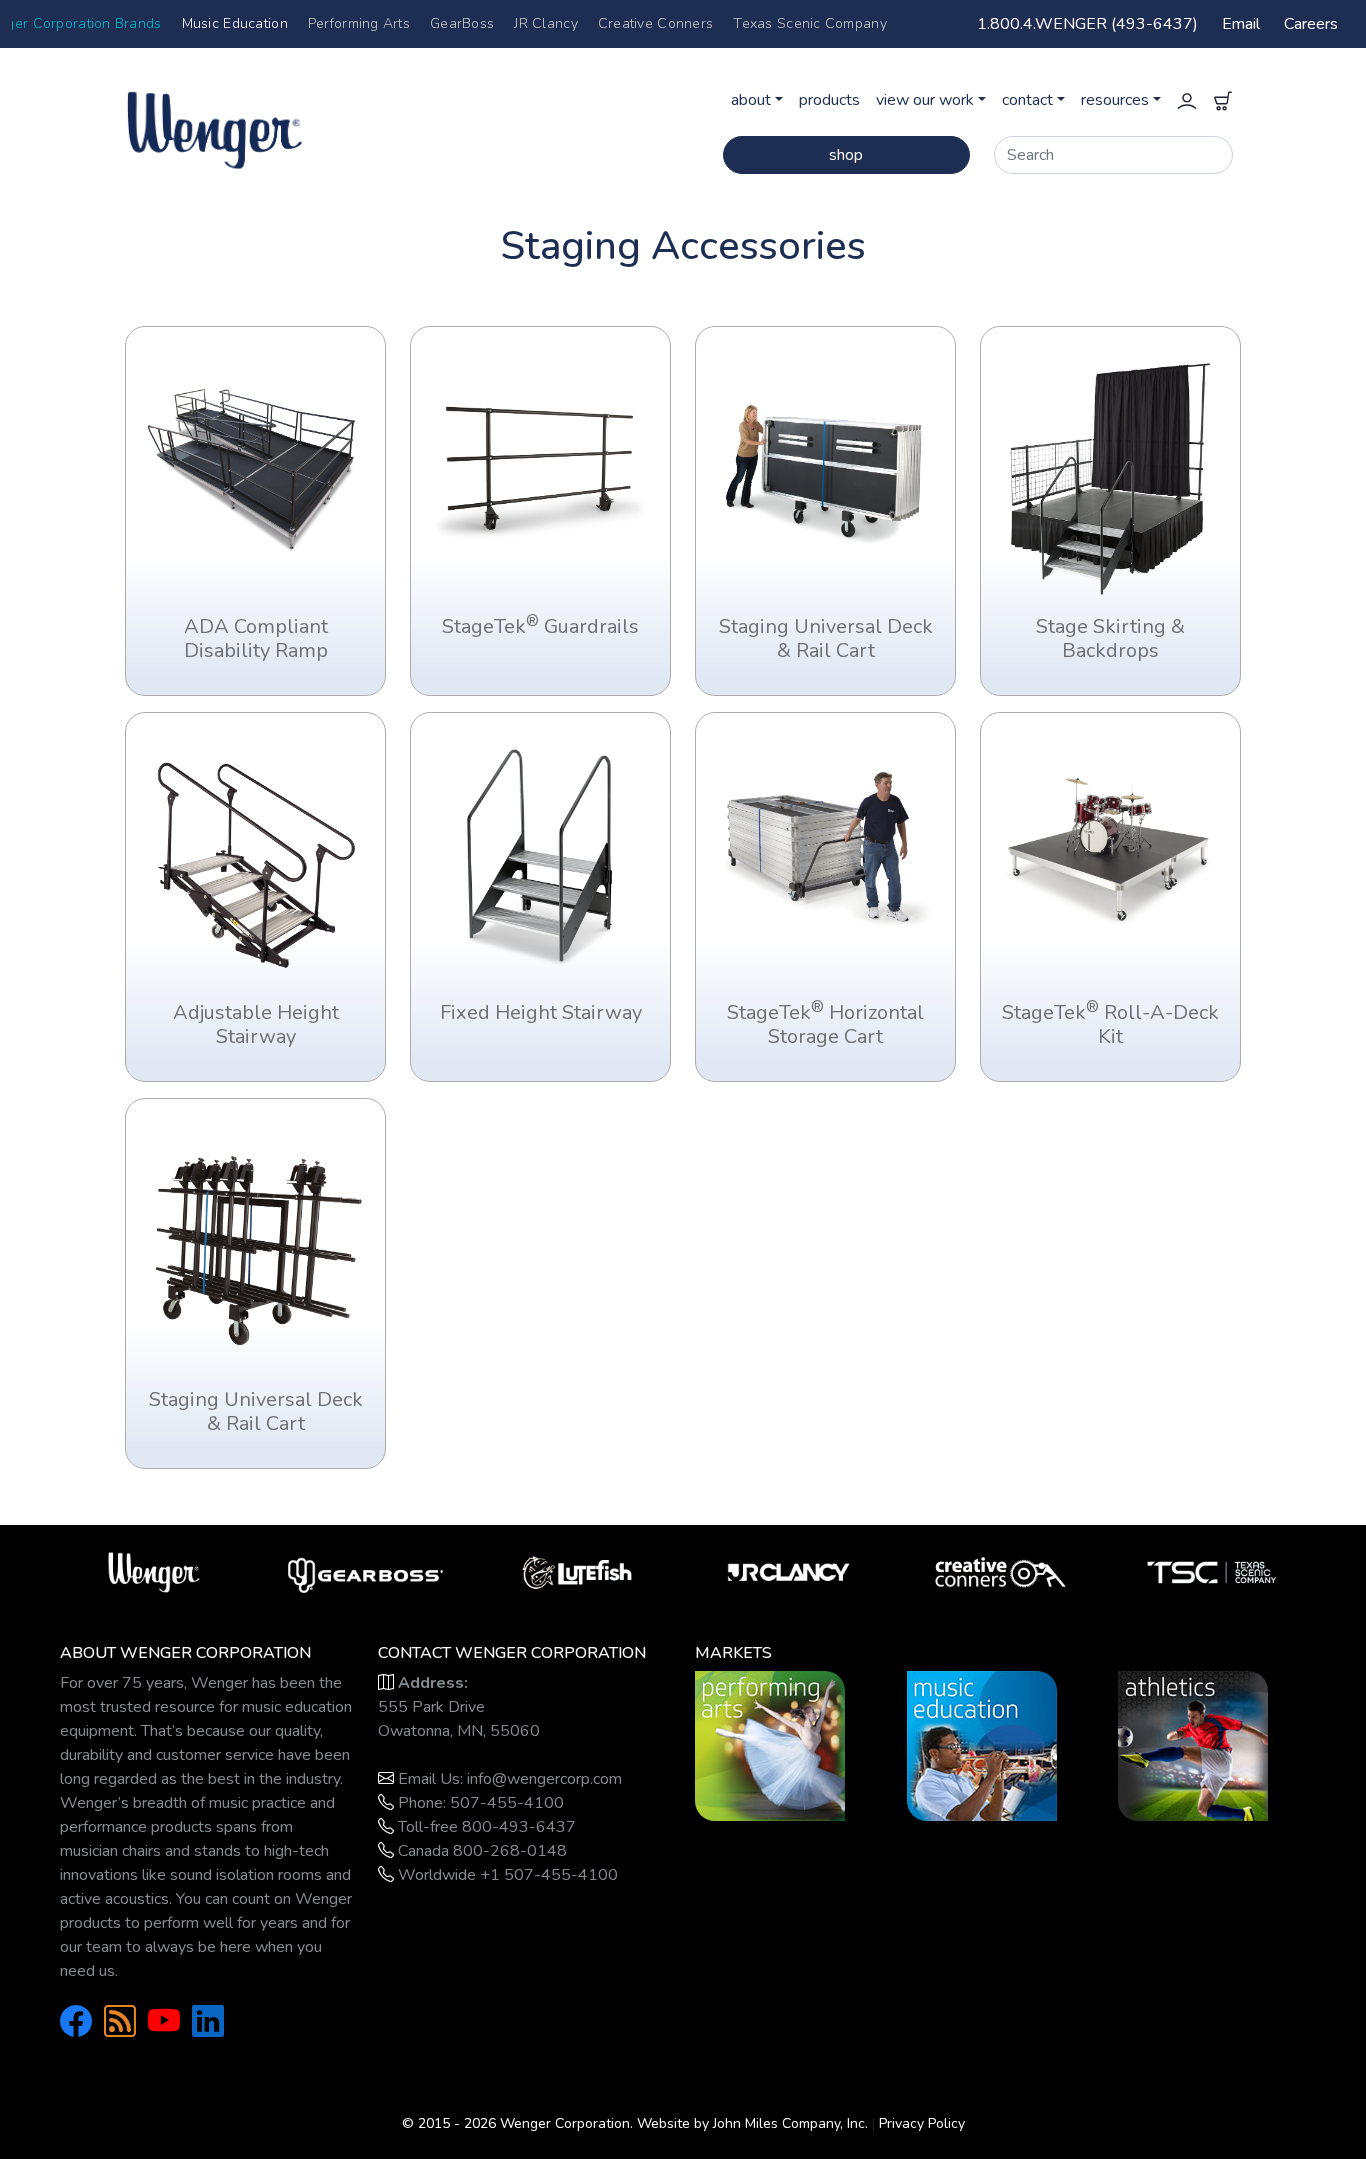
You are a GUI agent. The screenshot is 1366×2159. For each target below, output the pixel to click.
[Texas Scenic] (1212, 1571)
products (829, 100)
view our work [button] (925, 100)
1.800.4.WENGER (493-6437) (1087, 24)
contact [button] (1027, 100)
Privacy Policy (922, 2123)
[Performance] (770, 1745)
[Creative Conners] (1001, 1571)
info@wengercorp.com (544, 1779)
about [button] (751, 100)
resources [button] (1115, 100)
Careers (1311, 24)
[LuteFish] (577, 1571)
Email (1241, 24)
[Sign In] (1187, 100)
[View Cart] (1223, 100)
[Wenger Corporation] (278, 119)
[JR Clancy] (789, 1571)
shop (846, 155)
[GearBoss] (366, 1571)
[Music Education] (982, 1745)
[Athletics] (1193, 1745)
